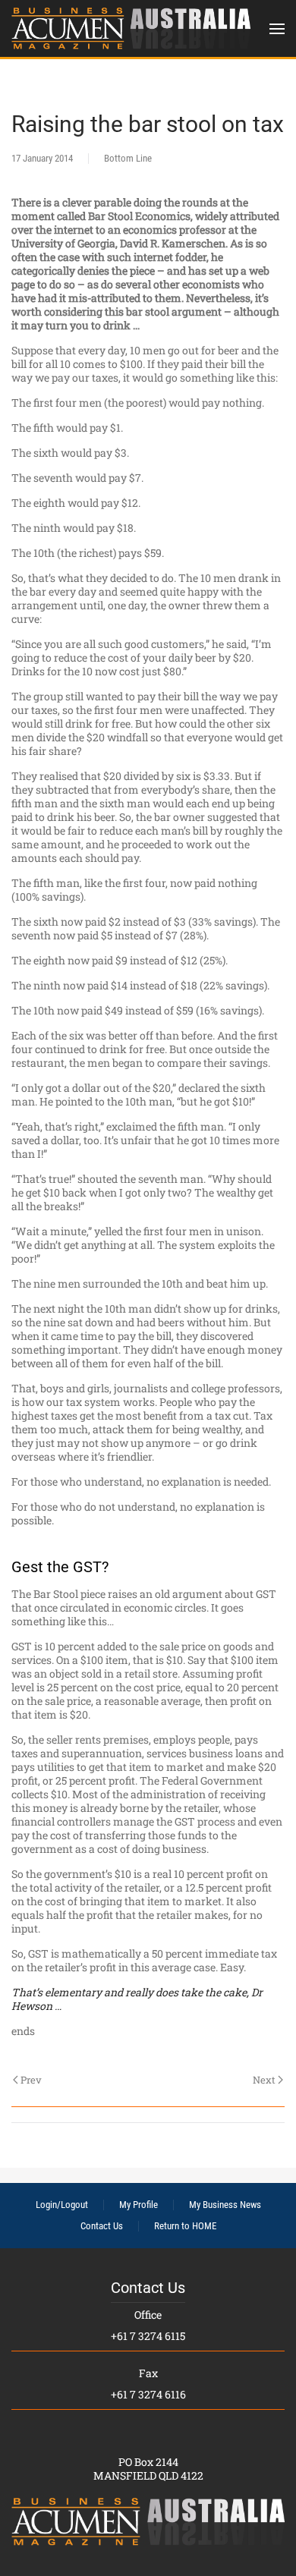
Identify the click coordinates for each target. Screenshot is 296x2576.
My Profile (139, 2205)
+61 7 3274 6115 (148, 2336)
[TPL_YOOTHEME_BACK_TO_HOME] (131, 28)
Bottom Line (128, 158)
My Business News (225, 2205)
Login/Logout (62, 2205)
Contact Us (102, 2226)
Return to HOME (185, 2226)
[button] (277, 28)
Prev (31, 2080)
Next (264, 2080)
